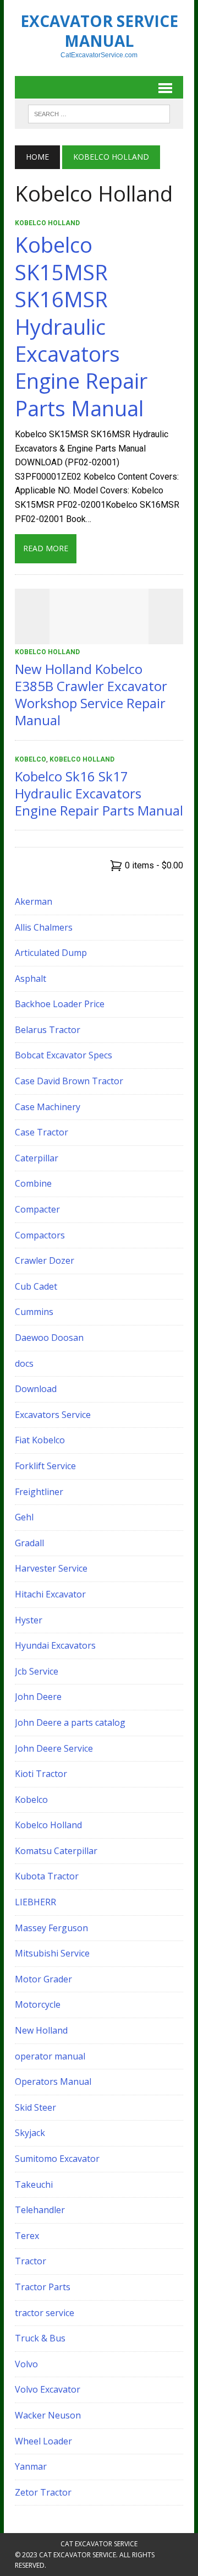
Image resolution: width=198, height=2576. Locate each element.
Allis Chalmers (44, 927)
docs (24, 1363)
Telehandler (40, 2210)
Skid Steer (35, 2107)
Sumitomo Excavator (57, 2159)
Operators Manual (53, 2082)
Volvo (26, 2364)
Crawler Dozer (45, 1260)
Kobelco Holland (47, 223)
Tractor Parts (43, 2287)
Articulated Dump (51, 953)
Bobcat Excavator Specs (64, 1055)
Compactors (40, 1235)
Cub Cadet (36, 1286)
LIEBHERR (35, 1902)
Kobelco (31, 759)
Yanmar (31, 2466)
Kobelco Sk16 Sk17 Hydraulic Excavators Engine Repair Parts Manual (99, 793)
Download (36, 1389)
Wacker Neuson (48, 2415)
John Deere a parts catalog (70, 1722)
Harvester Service (51, 1568)
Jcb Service (37, 1671)
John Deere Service (54, 1748)
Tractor (31, 2261)
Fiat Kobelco (40, 1440)
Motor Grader (43, 1979)
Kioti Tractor (41, 1774)
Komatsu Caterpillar (56, 1851)
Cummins (34, 1312)
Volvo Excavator (48, 2389)
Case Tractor (42, 1132)
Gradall (29, 1543)
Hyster (29, 1620)
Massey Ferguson (51, 1928)
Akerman (34, 901)
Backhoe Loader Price (60, 1004)
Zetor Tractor (43, 2492)
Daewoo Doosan (49, 1338)
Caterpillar (37, 1158)
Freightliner (39, 1492)
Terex (27, 2236)
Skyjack (30, 2133)
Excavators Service (53, 1415)
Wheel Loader (43, 2441)
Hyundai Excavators (55, 1645)
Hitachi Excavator (50, 1594)
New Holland (41, 2030)
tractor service (45, 2313)
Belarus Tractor (48, 1030)
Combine (33, 1183)
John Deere (38, 1697)
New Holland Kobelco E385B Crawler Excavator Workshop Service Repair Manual (91, 695)
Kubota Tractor (47, 1876)
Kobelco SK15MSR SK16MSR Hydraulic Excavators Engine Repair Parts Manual (81, 326)
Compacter (37, 1209)
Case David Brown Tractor (69, 1081)
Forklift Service (45, 1466)
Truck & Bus (40, 2338)
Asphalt (31, 979)
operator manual (50, 2056)
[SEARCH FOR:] (99, 113)
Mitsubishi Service (52, 1953)
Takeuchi (34, 2184)
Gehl (24, 1517)
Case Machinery (48, 1107)
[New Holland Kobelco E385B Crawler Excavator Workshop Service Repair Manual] (99, 637)
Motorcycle (38, 2004)
